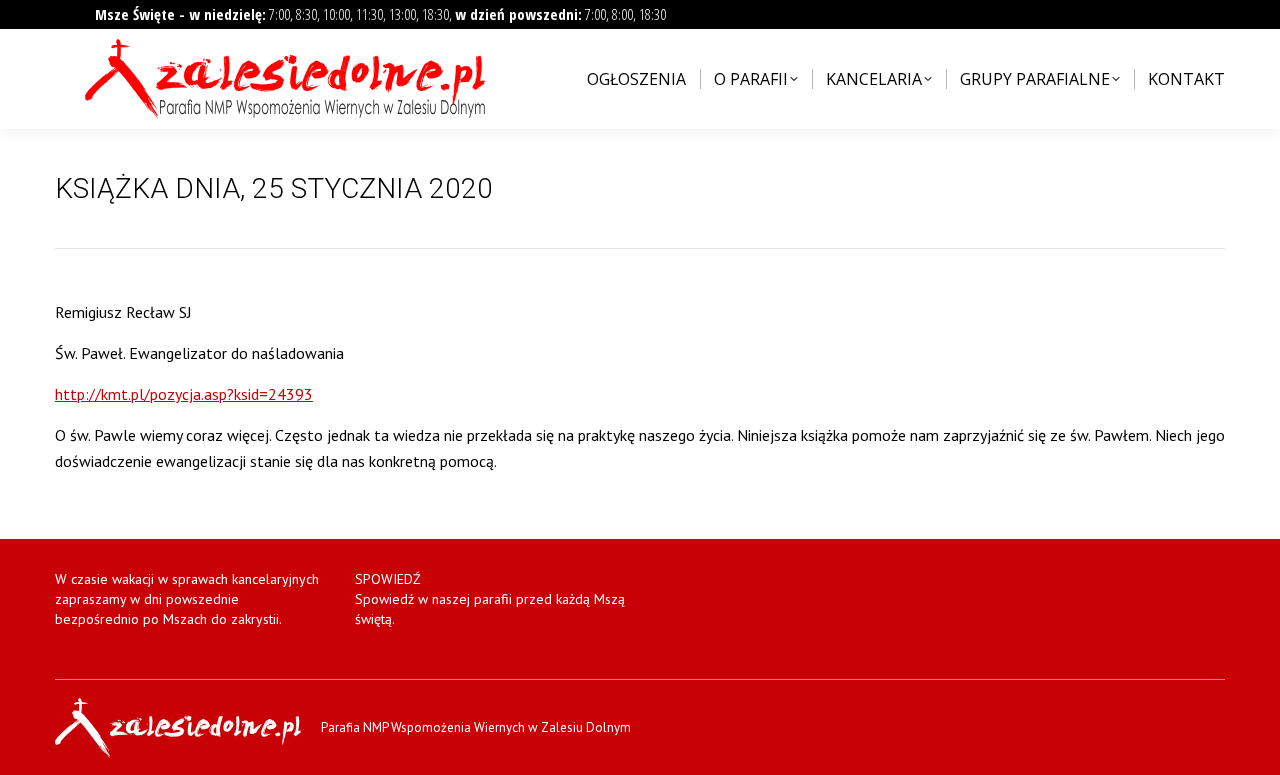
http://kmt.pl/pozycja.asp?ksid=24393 (184, 394)
